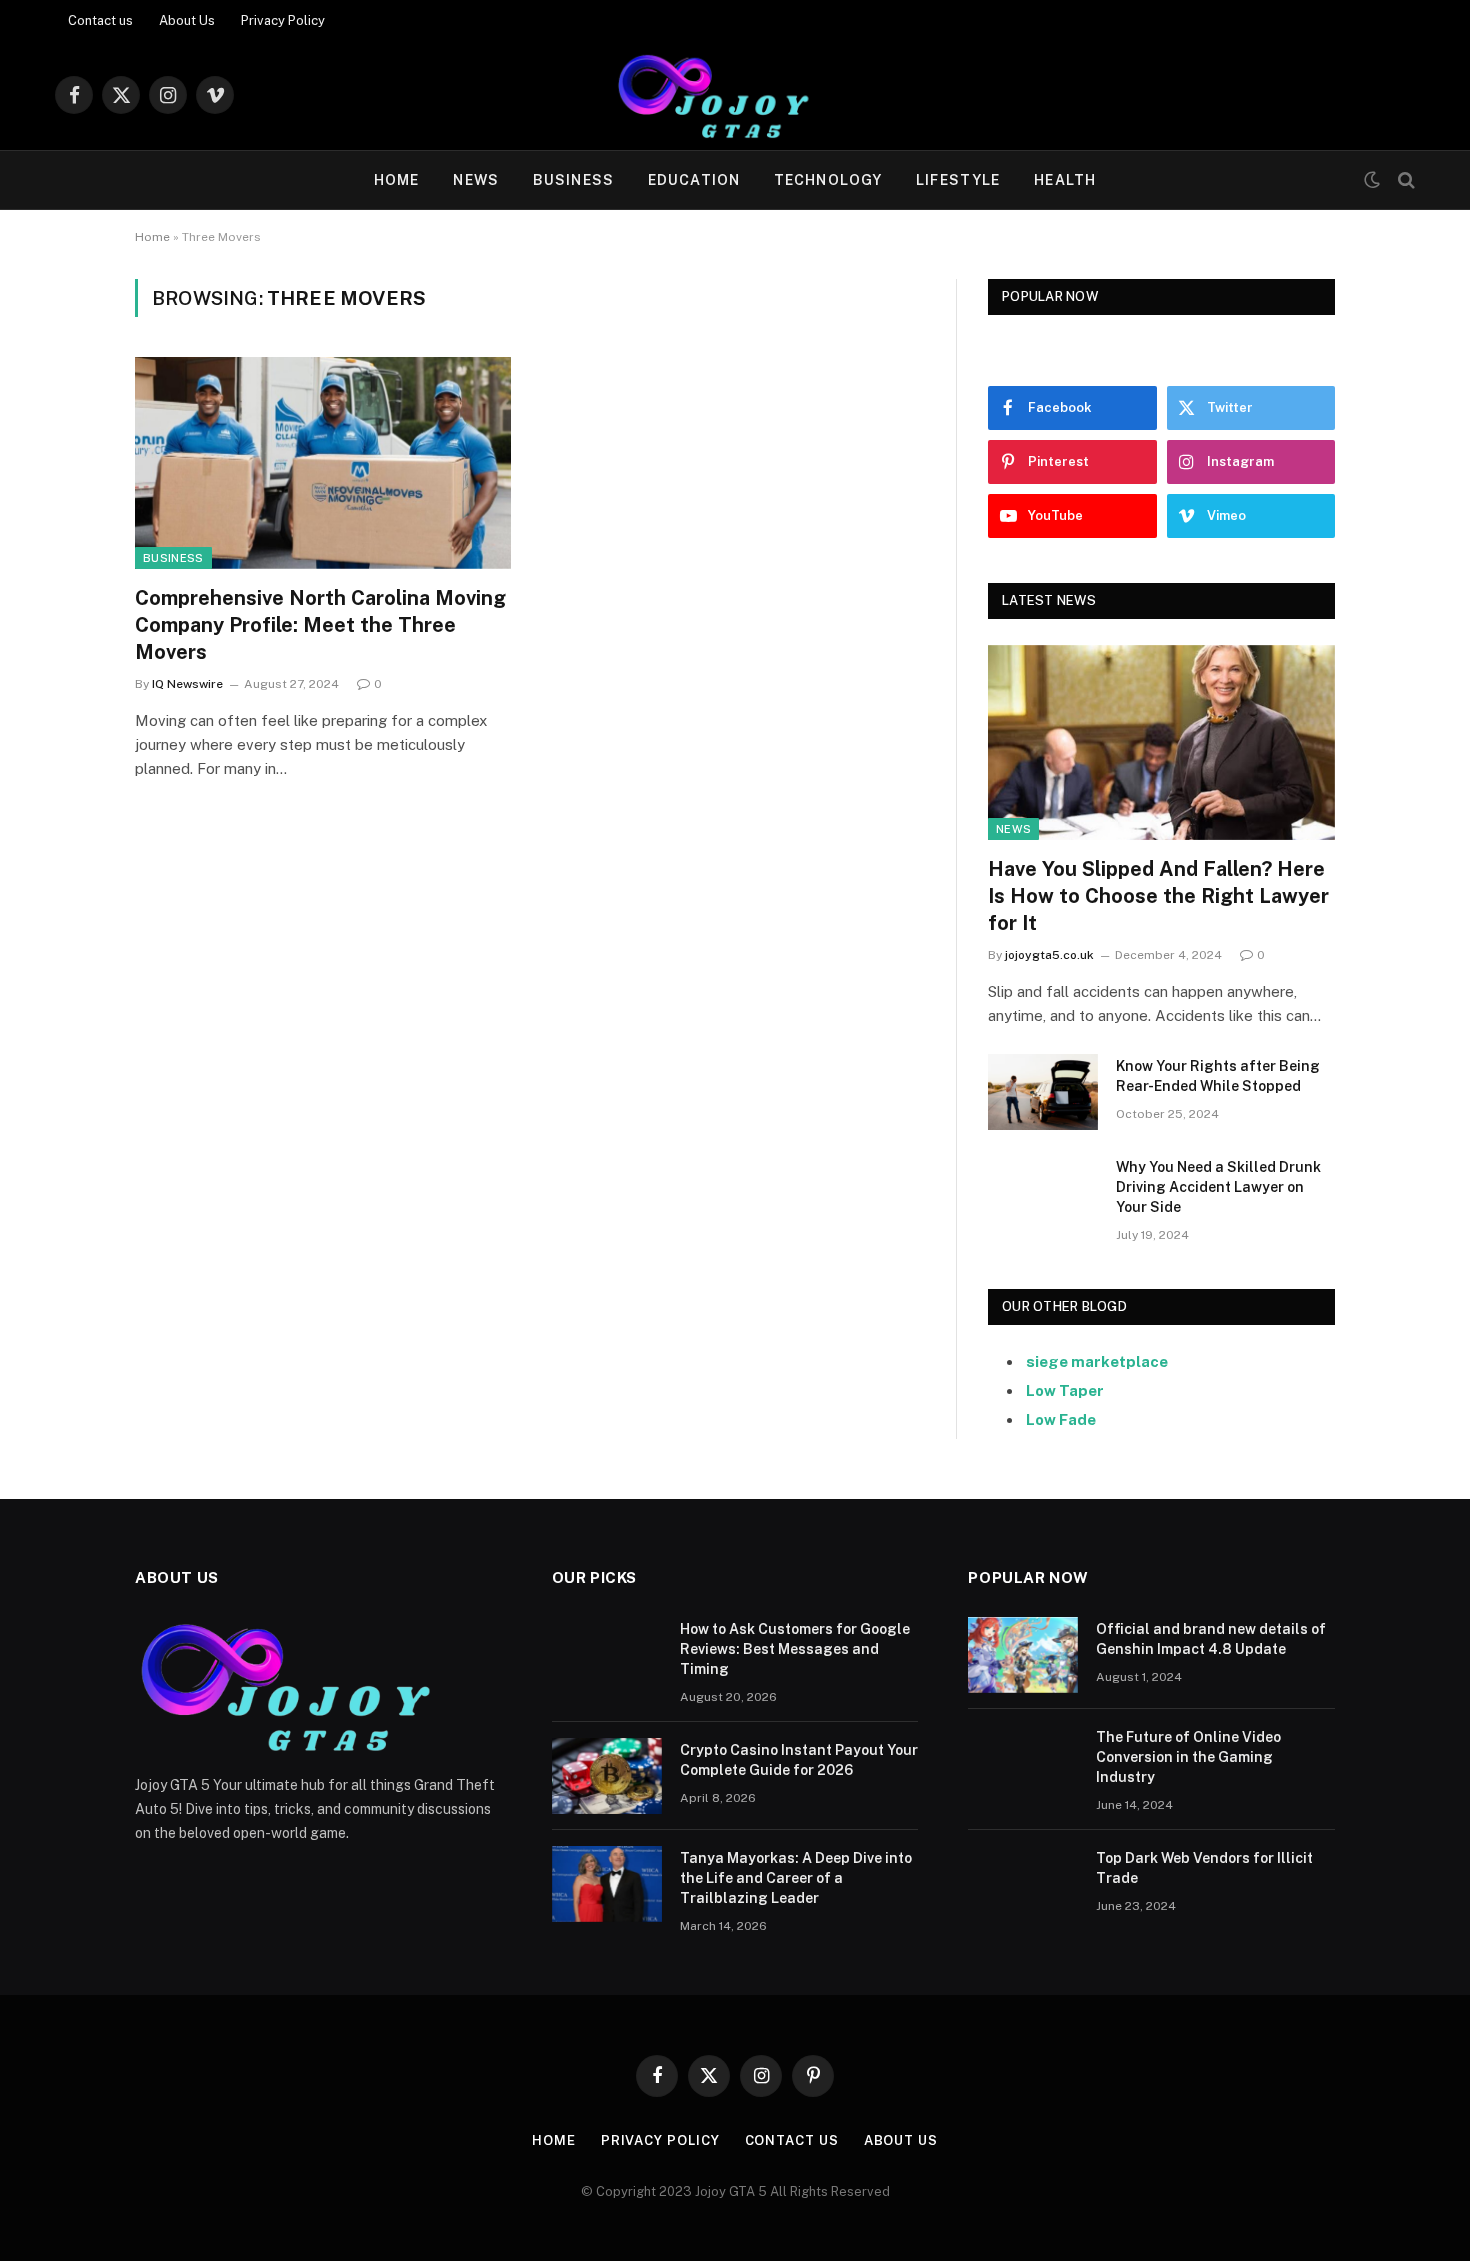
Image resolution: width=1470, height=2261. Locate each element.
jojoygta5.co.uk (1049, 955)
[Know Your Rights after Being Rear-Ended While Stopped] (1043, 1092)
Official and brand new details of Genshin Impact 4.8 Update (1211, 1639)
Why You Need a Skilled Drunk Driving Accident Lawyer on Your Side (1218, 1187)
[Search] (1404, 180)
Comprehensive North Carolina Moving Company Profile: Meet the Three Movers (320, 625)
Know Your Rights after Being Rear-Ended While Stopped (1218, 1076)
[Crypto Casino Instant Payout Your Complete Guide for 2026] (607, 1776)
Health (1065, 180)
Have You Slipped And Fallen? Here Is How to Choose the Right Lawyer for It (1158, 896)
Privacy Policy (283, 20)
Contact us (100, 20)
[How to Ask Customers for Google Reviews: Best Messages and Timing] (607, 1655)
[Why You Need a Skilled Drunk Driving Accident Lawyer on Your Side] (1043, 1193)
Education (694, 180)
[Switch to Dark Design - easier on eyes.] (1372, 180)
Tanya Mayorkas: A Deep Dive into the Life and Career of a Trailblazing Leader (796, 1878)
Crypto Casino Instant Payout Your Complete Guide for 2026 (799, 1760)
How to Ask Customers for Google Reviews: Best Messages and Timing (795, 1649)
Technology (828, 180)
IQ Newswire (187, 684)
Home (396, 180)
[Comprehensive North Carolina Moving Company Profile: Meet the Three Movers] (323, 463)
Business (573, 180)
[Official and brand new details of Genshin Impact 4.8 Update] (1023, 1655)
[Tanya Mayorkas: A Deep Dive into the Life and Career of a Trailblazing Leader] (607, 1884)
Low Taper (1065, 1390)
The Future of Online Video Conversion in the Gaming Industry (1188, 1757)
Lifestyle (958, 180)
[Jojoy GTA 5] (735, 95)
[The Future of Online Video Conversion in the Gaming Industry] (1023, 1763)
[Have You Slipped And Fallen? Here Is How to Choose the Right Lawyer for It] (1161, 742)
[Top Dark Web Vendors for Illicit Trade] (1023, 1884)
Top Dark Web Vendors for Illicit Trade (1204, 1868)
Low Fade (1061, 1419)
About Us (187, 20)
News (475, 180)
